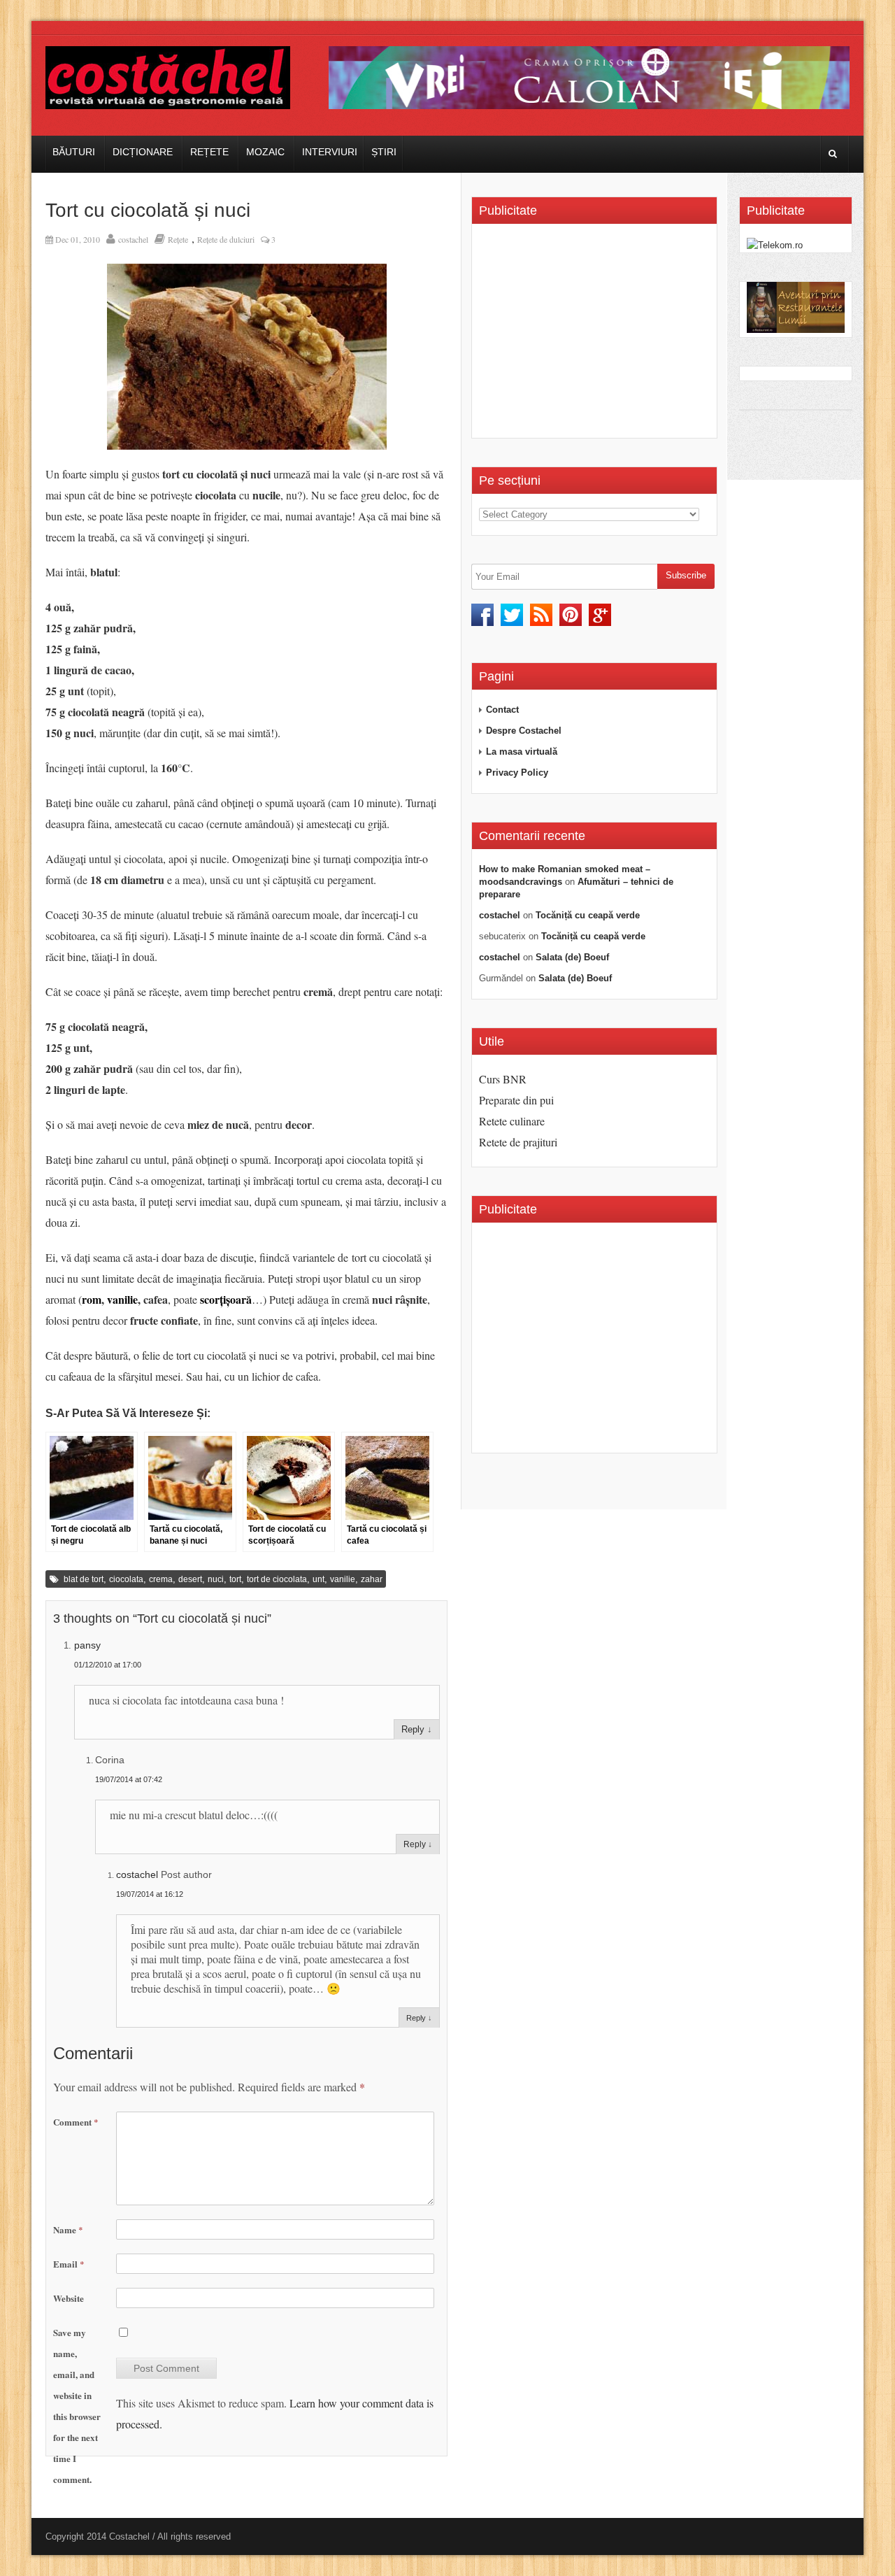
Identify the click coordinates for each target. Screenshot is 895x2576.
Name (68, 2229)
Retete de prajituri (518, 1142)
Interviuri (330, 152)
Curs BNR (503, 1079)
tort (235, 1579)
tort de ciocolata (277, 1579)
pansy (87, 1645)
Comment (76, 2122)
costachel (133, 239)
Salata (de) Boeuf (572, 957)
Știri (384, 152)
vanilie (122, 1299)
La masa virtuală (522, 752)
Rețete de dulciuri (226, 239)
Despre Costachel (524, 731)
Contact (502, 710)
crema (161, 1579)
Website (69, 2298)
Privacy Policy (517, 773)
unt (318, 1579)
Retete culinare (512, 1121)
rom (92, 1299)
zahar (372, 1579)
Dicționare (143, 152)
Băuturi (74, 152)
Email (69, 2264)
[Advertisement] (596, 336)
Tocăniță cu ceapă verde (588, 915)
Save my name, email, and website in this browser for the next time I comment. (77, 2406)
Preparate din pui (516, 1100)
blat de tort (84, 1579)
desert (190, 1579)
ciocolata (126, 1579)
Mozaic (265, 152)
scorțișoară (226, 1299)
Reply (413, 1729)
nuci (216, 1579)
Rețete (209, 152)
